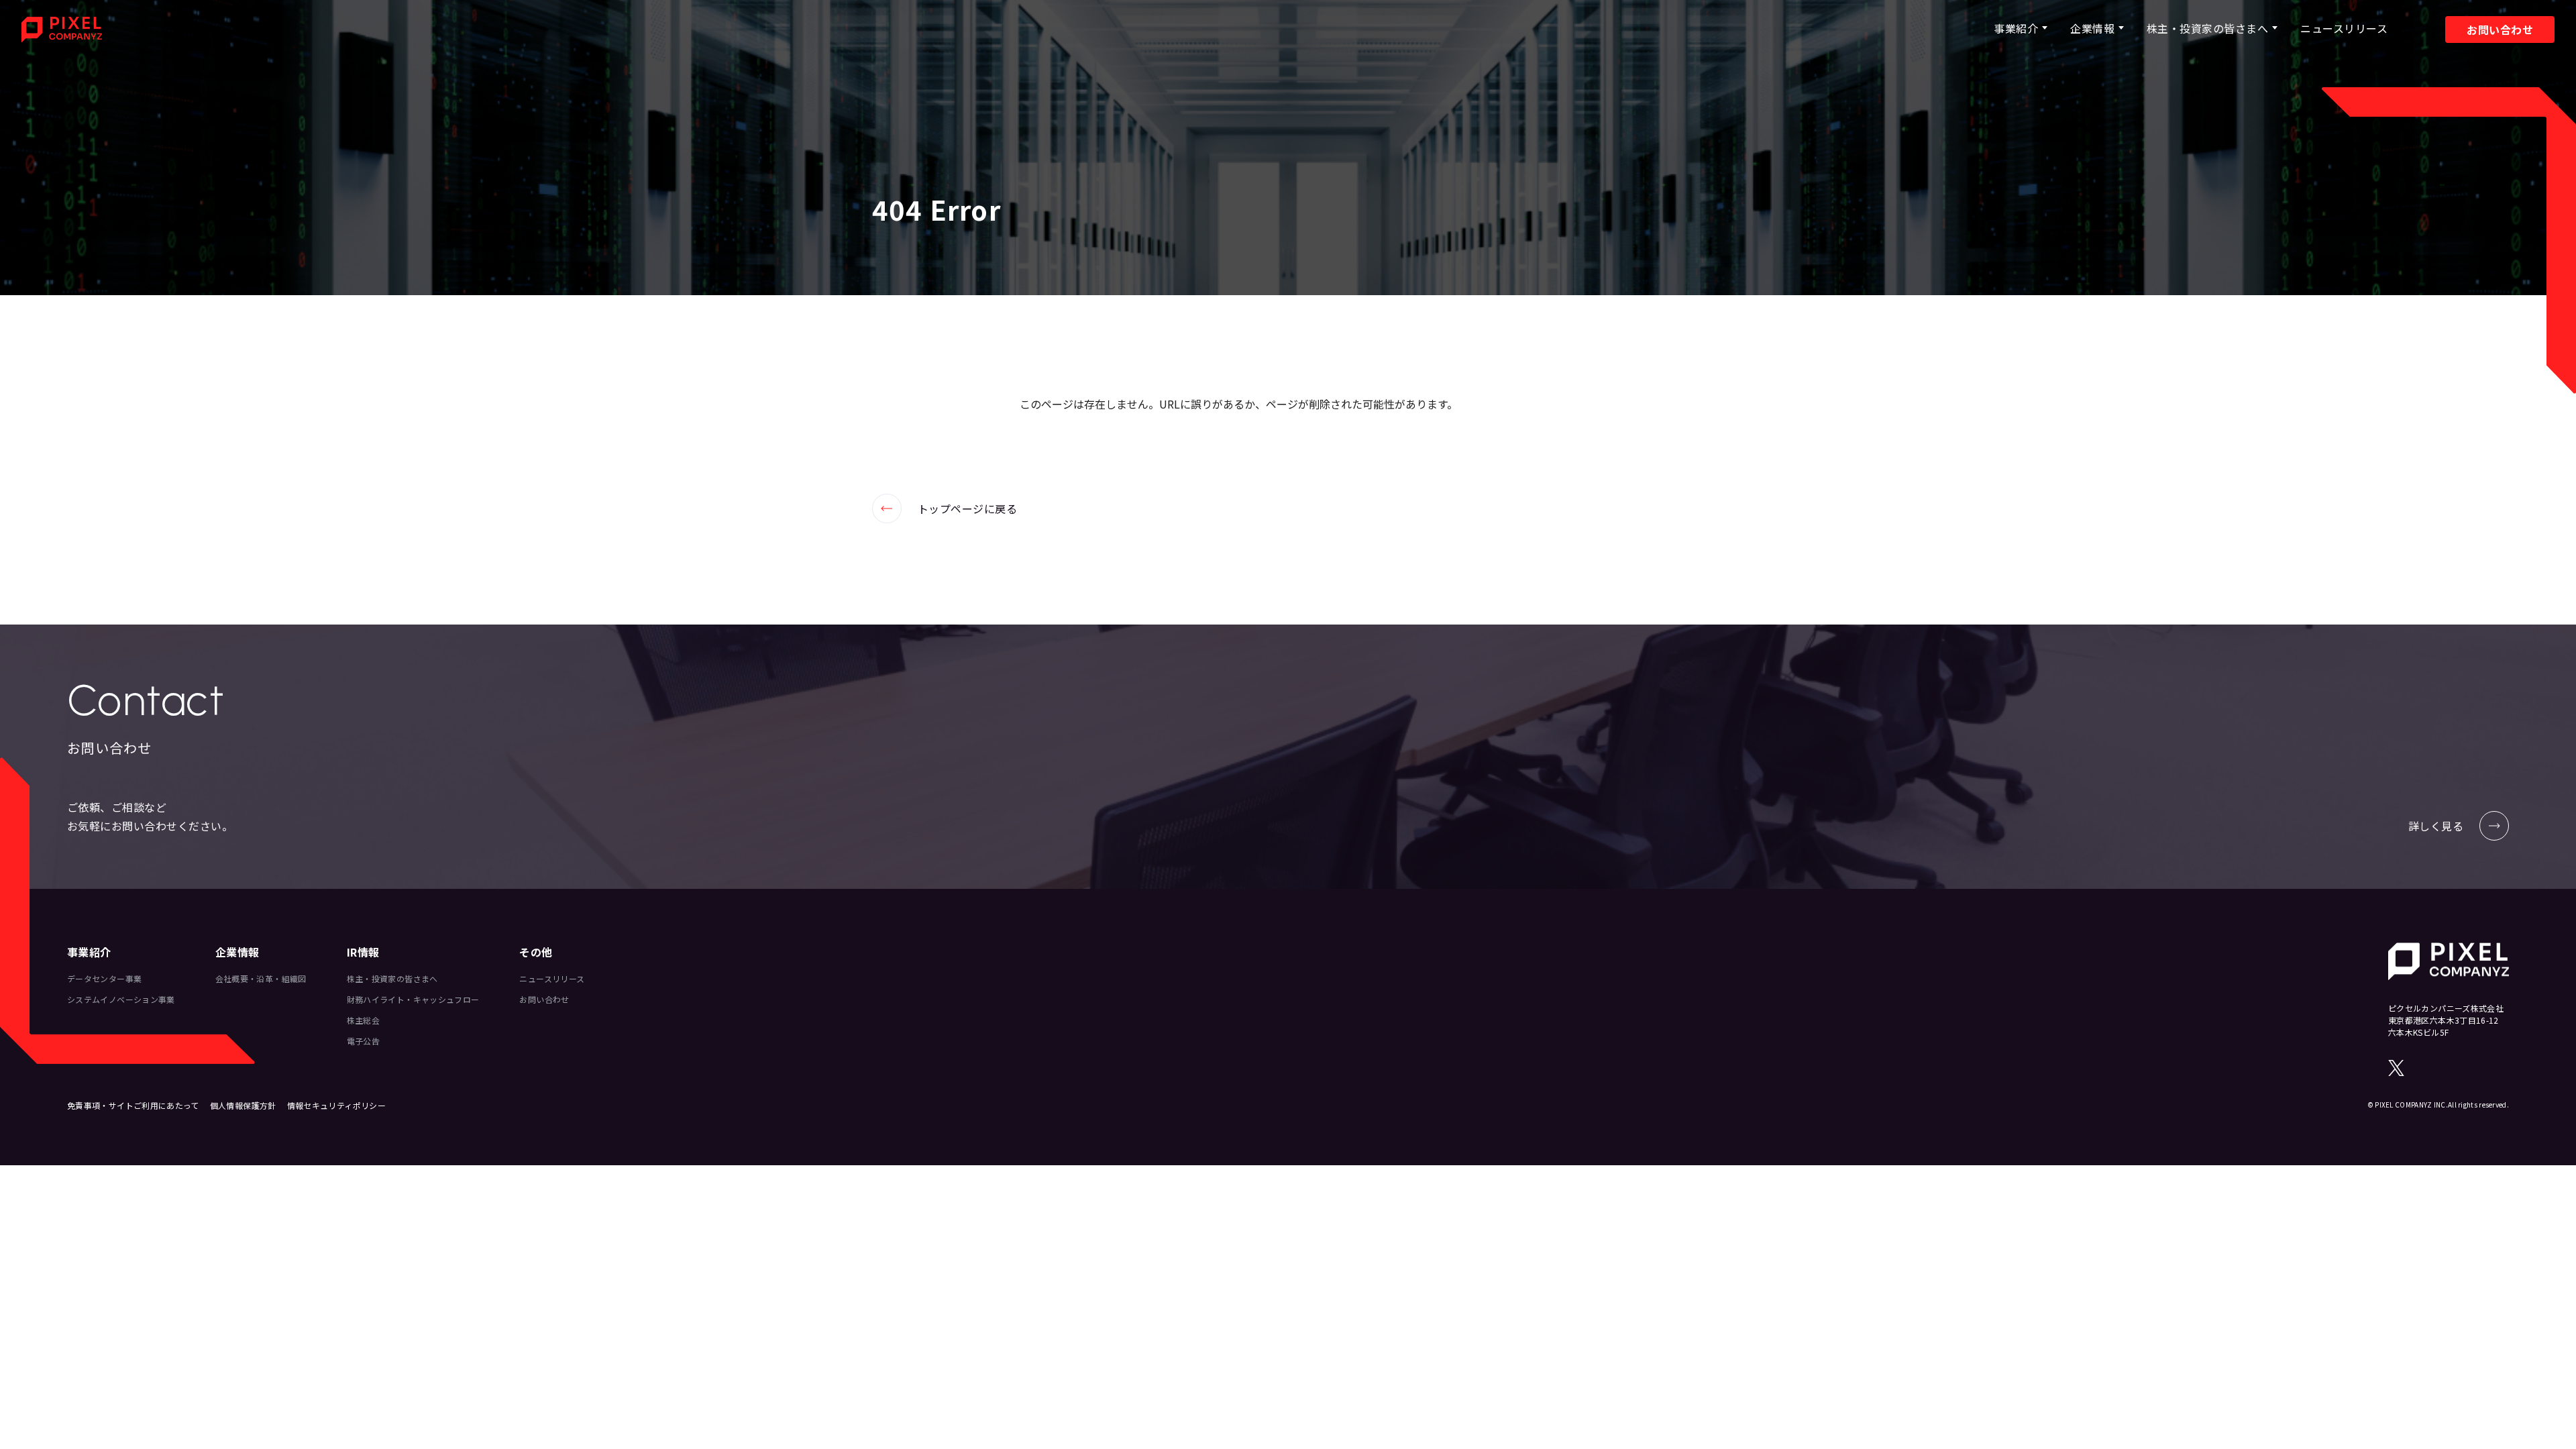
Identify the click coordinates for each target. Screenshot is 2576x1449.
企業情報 (2092, 28)
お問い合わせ (2500, 30)
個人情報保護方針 (243, 1105)
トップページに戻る (945, 508)
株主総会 (363, 1020)
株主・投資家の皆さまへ (2207, 28)
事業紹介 (2016, 28)
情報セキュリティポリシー (336, 1105)
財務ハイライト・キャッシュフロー (413, 999)
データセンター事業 (104, 978)
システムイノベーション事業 (121, 999)
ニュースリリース (2344, 28)
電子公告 (363, 1041)
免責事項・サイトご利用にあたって (133, 1105)
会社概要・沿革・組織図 (261, 978)
